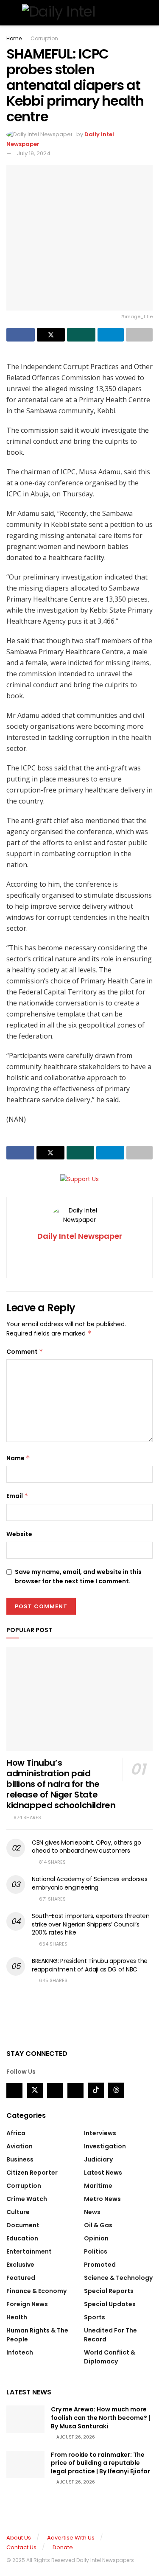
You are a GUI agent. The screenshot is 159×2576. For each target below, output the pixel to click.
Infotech (20, 2352)
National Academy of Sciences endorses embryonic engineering (90, 1883)
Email (17, 1496)
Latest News (103, 2173)
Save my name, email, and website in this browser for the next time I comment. (78, 1576)
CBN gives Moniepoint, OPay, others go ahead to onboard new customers (86, 1847)
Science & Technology (118, 2278)
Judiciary (98, 2159)
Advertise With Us (71, 2538)
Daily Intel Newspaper (80, 1236)
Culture (18, 2212)
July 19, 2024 (34, 153)
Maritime (98, 2186)
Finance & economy (36, 2291)
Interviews (100, 2133)
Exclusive (20, 2265)
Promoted (100, 2265)
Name (18, 1458)
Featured (21, 2278)
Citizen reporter (32, 2173)
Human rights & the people (37, 2335)
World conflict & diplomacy (110, 2357)
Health (17, 2317)
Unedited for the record (110, 2335)
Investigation (105, 2146)
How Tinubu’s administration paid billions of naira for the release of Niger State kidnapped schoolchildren (61, 1784)
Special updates (110, 2304)
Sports (95, 2317)
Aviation (20, 2146)
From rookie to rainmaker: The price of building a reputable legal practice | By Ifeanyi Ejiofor (100, 2463)
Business (20, 2159)
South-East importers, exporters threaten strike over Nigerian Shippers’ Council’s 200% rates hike (91, 1924)
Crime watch (27, 2199)
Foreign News (27, 2304)
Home (14, 38)
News (92, 2212)
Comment (25, 1352)
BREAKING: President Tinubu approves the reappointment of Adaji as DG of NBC (90, 1965)
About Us (19, 2538)
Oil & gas (98, 2225)
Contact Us (21, 2547)
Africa (16, 2133)
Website (19, 1534)
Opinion (96, 2238)
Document (23, 2225)
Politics (96, 2251)
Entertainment (29, 2251)
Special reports (109, 2291)
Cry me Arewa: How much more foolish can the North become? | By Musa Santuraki (100, 2418)
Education (22, 2238)
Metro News (102, 2199)
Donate (63, 2547)
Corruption (44, 38)
